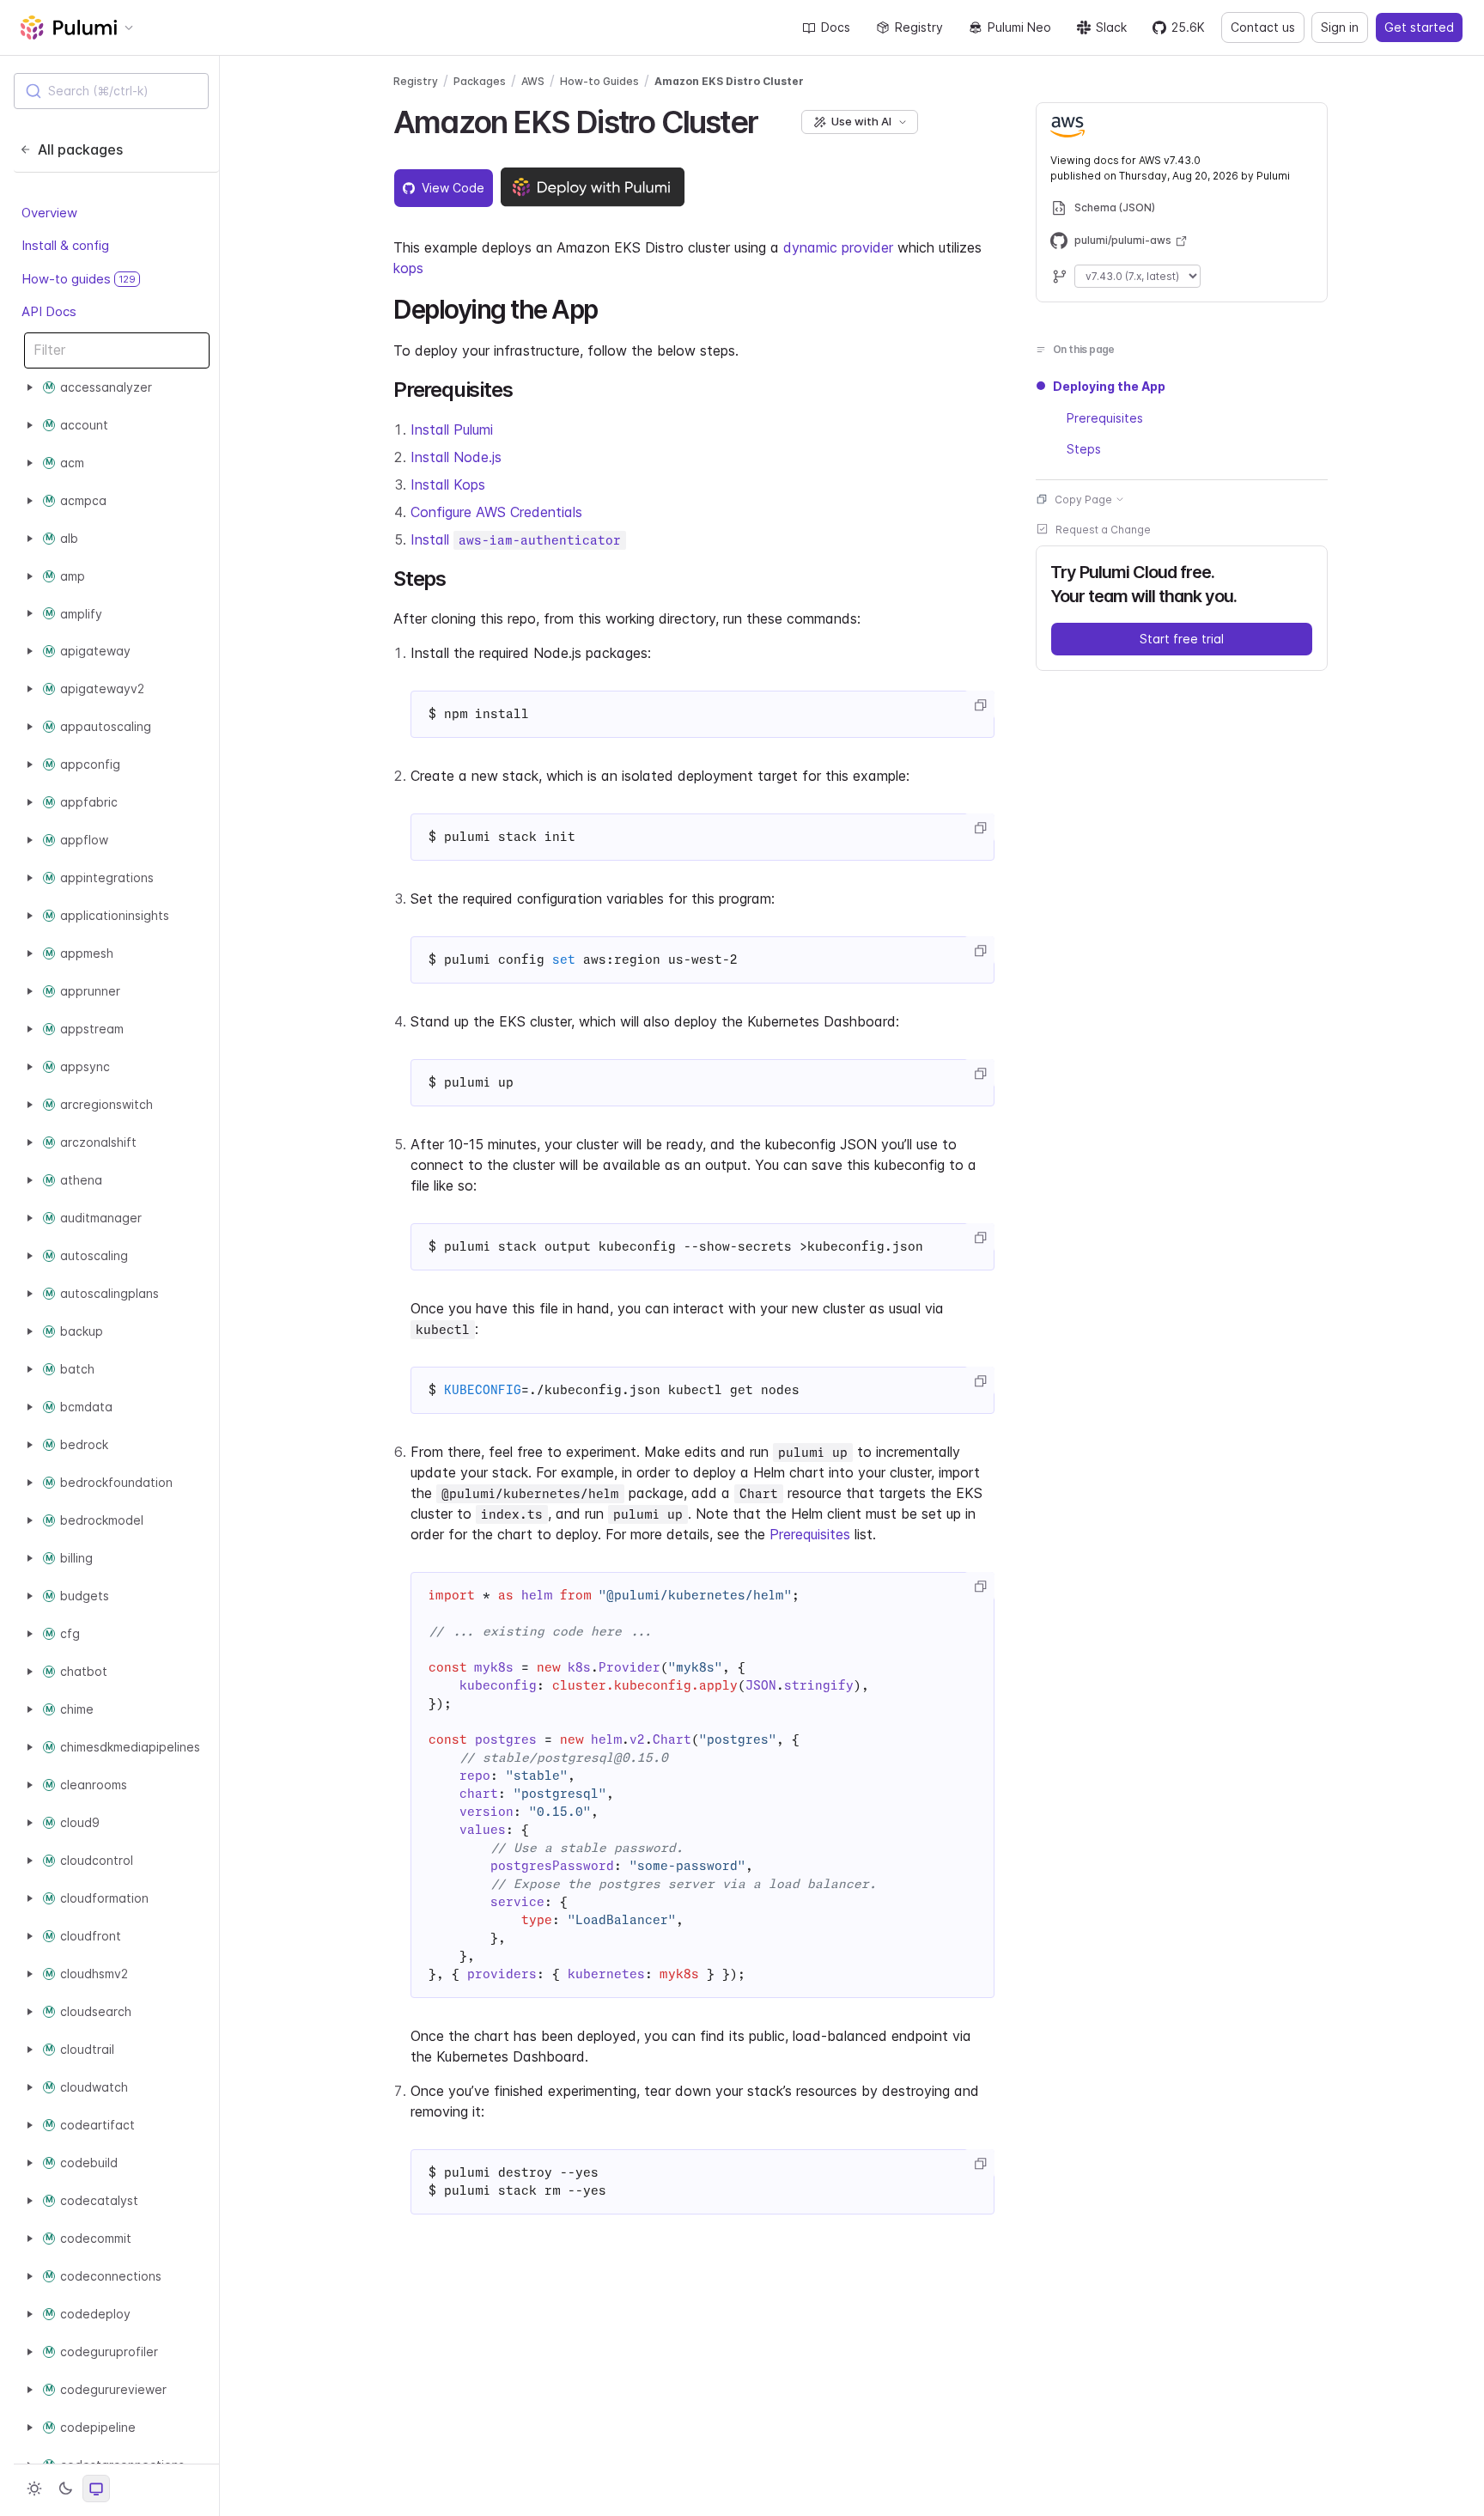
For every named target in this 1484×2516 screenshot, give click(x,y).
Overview (49, 213)
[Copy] (980, 705)
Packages (480, 81)
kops (408, 268)
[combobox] (111, 91)
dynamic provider (838, 247)
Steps (1084, 448)
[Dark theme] (65, 2489)
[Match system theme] (96, 2489)
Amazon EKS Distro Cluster (729, 81)
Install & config (65, 245)
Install (516, 539)
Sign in (1340, 27)
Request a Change (1103, 529)
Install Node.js (456, 457)
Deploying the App (1109, 386)
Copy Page (1083, 499)
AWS (533, 81)
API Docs (49, 311)
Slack (1111, 27)
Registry (919, 27)
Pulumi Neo (1019, 27)
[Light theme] (34, 2489)
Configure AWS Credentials (496, 512)
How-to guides (79, 279)
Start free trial (1182, 638)
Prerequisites (810, 1534)
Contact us (1263, 27)
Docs (836, 27)
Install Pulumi (452, 429)
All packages (80, 149)
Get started (1419, 27)
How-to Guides (599, 81)
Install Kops (448, 484)
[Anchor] (772, 119)
